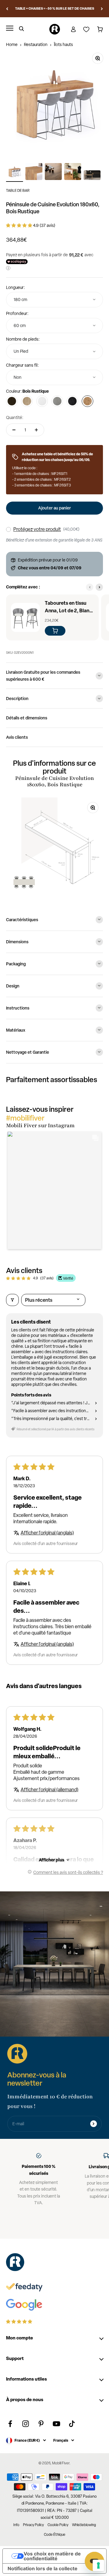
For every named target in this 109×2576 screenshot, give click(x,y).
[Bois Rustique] (88, 401)
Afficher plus (51, 1860)
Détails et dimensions (27, 718)
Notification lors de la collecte (43, 2568)
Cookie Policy (58, 2525)
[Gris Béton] (57, 401)
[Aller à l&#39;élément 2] (34, 172)
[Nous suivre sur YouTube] (56, 2424)
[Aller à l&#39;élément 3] (53, 172)
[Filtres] (12, 1300)
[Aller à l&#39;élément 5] (92, 176)
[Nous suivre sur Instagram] (26, 2424)
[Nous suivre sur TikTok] (72, 2424)
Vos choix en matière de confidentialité (52, 2556)
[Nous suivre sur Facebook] (10, 2424)
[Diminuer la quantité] (14, 430)
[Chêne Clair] (27, 401)
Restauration (36, 44)
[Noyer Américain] (12, 401)
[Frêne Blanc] (42, 401)
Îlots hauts (63, 44)
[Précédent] (7, 9)
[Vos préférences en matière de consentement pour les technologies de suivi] (98, 2565)
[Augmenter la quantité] (36, 430)
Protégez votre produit (37, 529)
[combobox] (54, 300)
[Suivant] (102, 9)
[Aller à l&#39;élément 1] (15, 172)
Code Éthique (55, 2535)
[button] (20, 225)
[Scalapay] (17, 262)
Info (16, 2525)
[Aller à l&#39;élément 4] (73, 172)
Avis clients (17, 737)
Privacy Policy (33, 2525)
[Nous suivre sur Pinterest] (41, 2424)
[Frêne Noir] (72, 401)
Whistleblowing (84, 2525)
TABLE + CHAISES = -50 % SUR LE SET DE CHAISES (55, 8)
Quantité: (15, 417)
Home (12, 44)
